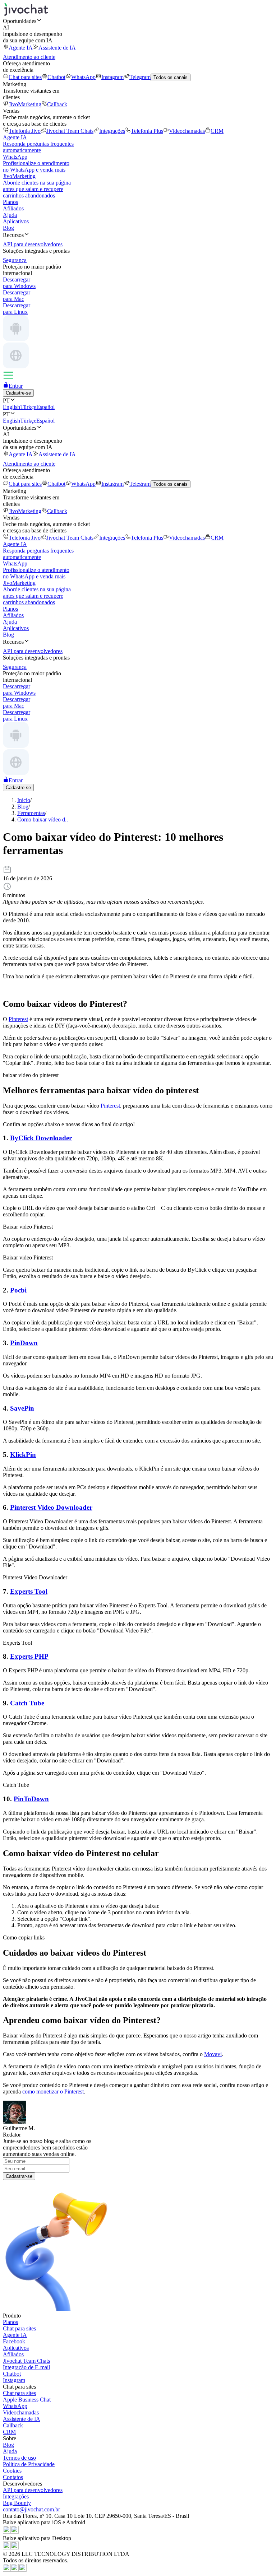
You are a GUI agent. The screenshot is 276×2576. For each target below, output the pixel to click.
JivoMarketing (25, 104)
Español (45, 407)
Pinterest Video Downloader (51, 1507)
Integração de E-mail (26, 2367)
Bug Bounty (17, 2503)
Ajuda (10, 215)
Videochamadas (187, 131)
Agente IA (21, 48)
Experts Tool (29, 1591)
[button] (138, 21)
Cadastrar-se (19, 2176)
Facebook (14, 2341)
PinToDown (31, 1799)
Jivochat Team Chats (70, 131)
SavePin (22, 1408)
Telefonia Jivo (25, 131)
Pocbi (18, 1290)
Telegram (140, 77)
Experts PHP (29, 1656)
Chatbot (56, 77)
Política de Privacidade (29, 2464)
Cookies (12, 2471)
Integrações (112, 131)
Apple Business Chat (27, 2400)
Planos (10, 202)
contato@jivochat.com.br (31, 2509)
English (11, 407)
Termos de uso (19, 2458)
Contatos (13, 2477)
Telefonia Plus (147, 131)
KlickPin (23, 1455)
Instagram (112, 77)
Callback (57, 104)
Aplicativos (16, 221)
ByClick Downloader (41, 1138)
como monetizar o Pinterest (53, 2091)
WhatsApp (83, 77)
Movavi (213, 2054)
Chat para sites (25, 77)
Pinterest (18, 1019)
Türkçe (28, 407)
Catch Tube (27, 1703)
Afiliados (13, 208)
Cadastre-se (18, 393)
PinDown (24, 1343)
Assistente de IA (57, 48)
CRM (217, 131)
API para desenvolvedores (33, 2490)
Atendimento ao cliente (29, 57)
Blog (8, 228)
